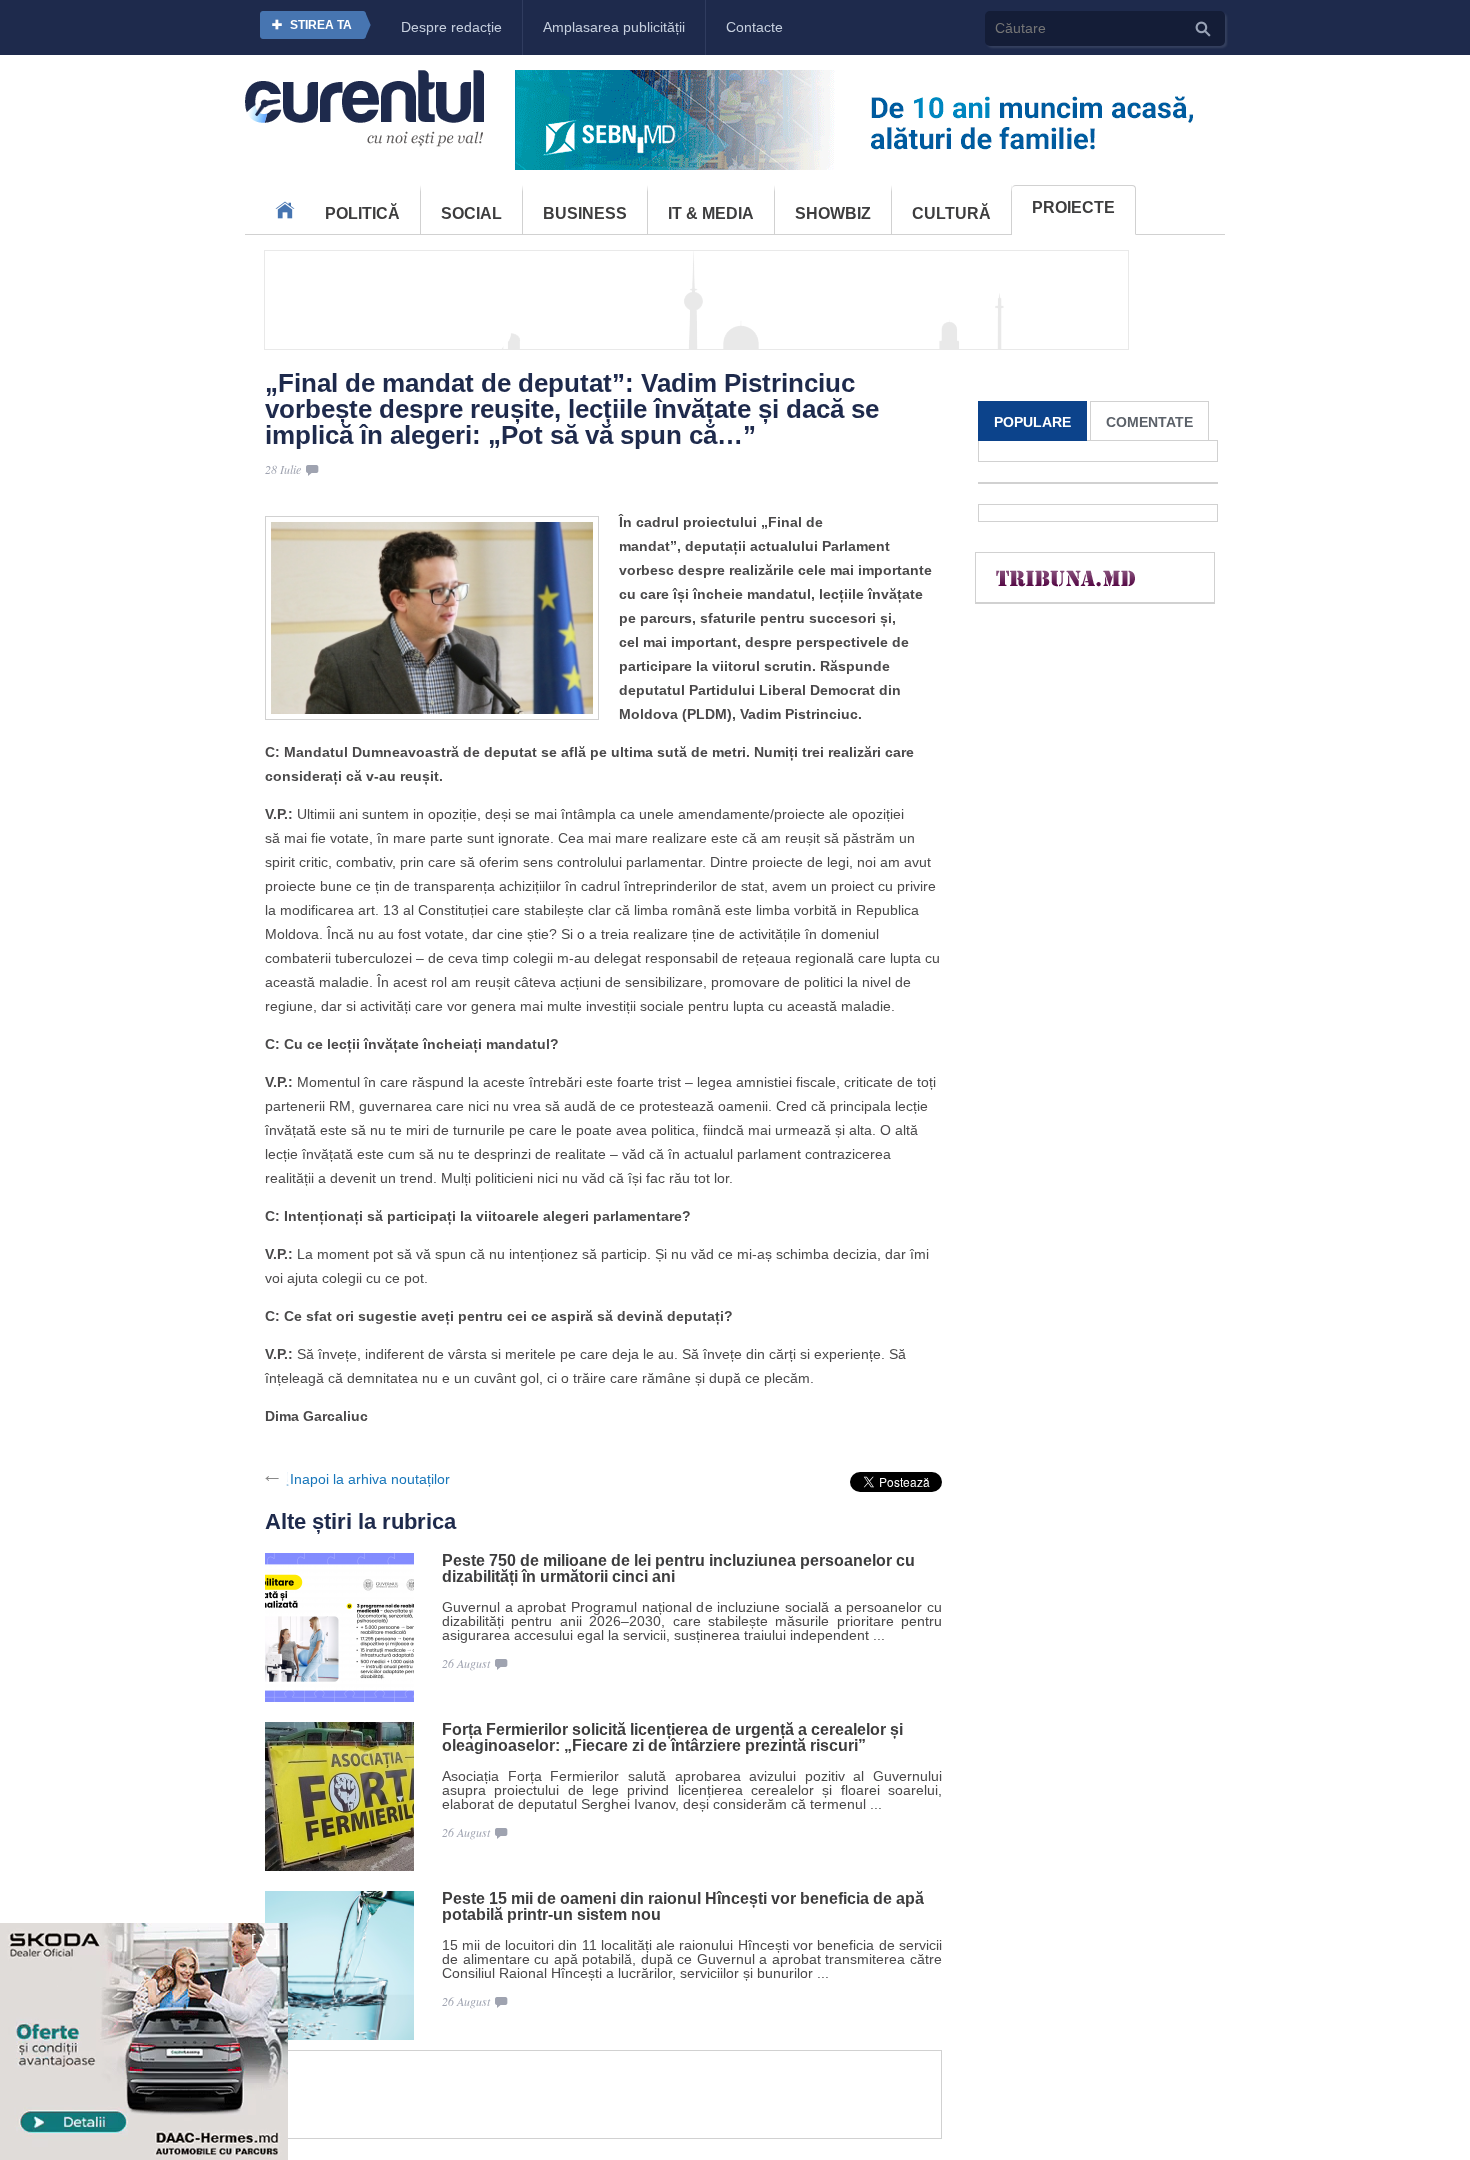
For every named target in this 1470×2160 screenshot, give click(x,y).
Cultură (951, 213)
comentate (1149, 422)
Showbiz (833, 213)
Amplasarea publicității (614, 27)
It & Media (711, 213)
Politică (362, 213)
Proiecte (1073, 207)
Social (471, 213)
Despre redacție (451, 27)
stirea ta (321, 25)
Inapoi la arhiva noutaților (370, 1479)
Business (585, 213)
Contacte (754, 27)
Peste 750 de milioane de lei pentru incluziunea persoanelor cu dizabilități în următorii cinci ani (678, 1569)
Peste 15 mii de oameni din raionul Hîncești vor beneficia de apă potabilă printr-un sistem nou (683, 1907)
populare (1032, 422)
